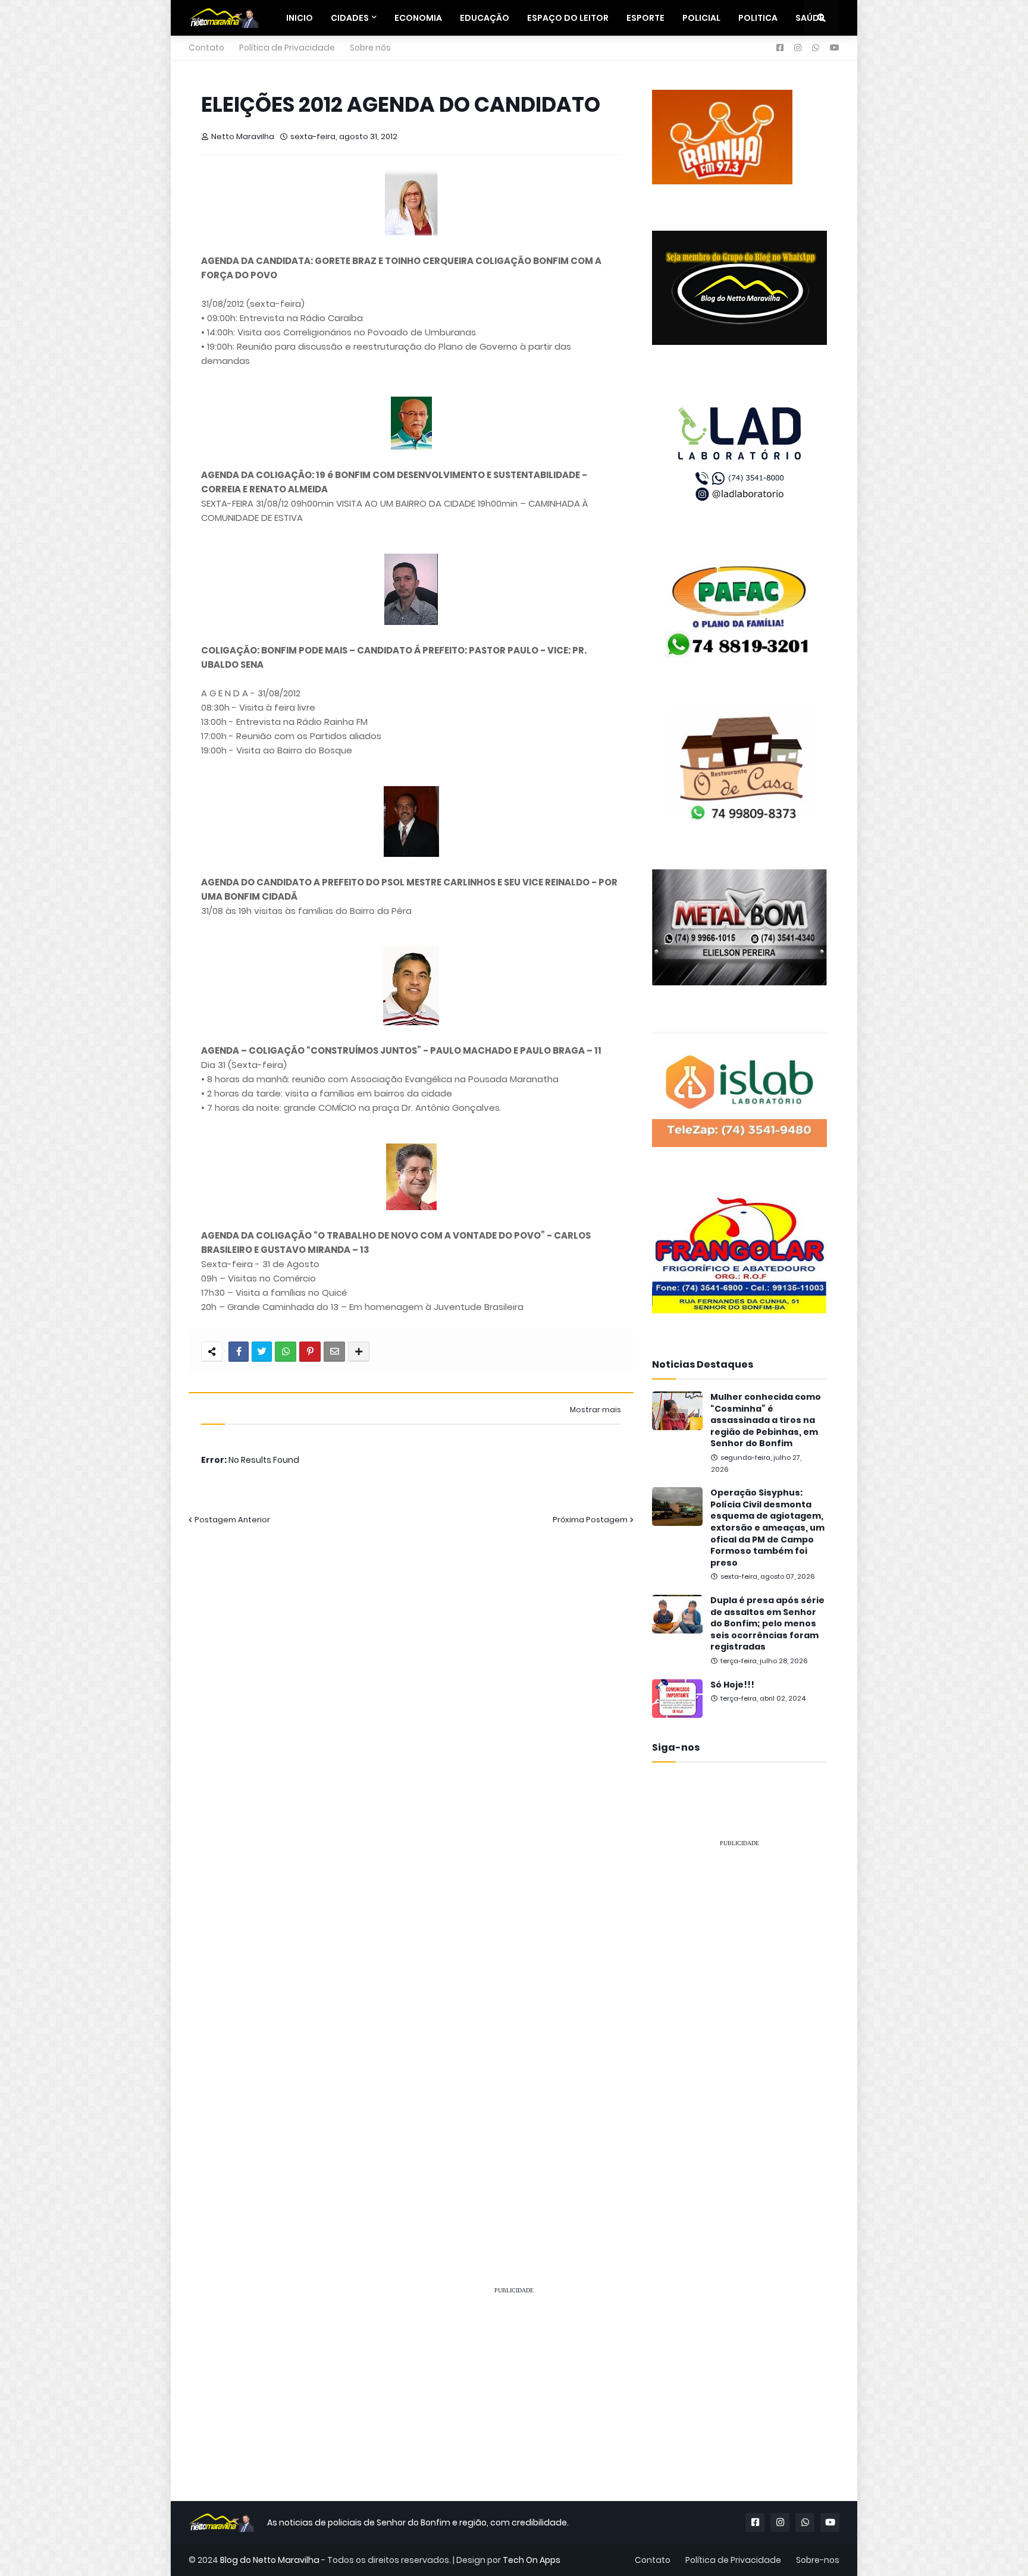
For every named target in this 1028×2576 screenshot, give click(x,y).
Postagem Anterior (232, 1520)
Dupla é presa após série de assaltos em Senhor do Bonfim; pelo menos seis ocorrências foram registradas (767, 1624)
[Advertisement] (739, 2036)
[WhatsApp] (286, 1352)
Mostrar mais (596, 1410)
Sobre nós (370, 48)
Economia (418, 18)
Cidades (350, 18)
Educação (485, 18)
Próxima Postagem (590, 1520)
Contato (206, 48)
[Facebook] (239, 1352)
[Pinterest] (310, 1352)
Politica (758, 18)
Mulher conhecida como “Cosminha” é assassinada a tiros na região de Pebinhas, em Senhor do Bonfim (766, 1420)
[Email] (334, 1352)
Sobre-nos (818, 2560)
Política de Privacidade (287, 48)
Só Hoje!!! (732, 1685)
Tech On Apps (532, 2560)
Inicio (300, 18)
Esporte (645, 18)
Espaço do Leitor (568, 18)
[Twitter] (262, 1352)
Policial (701, 18)
